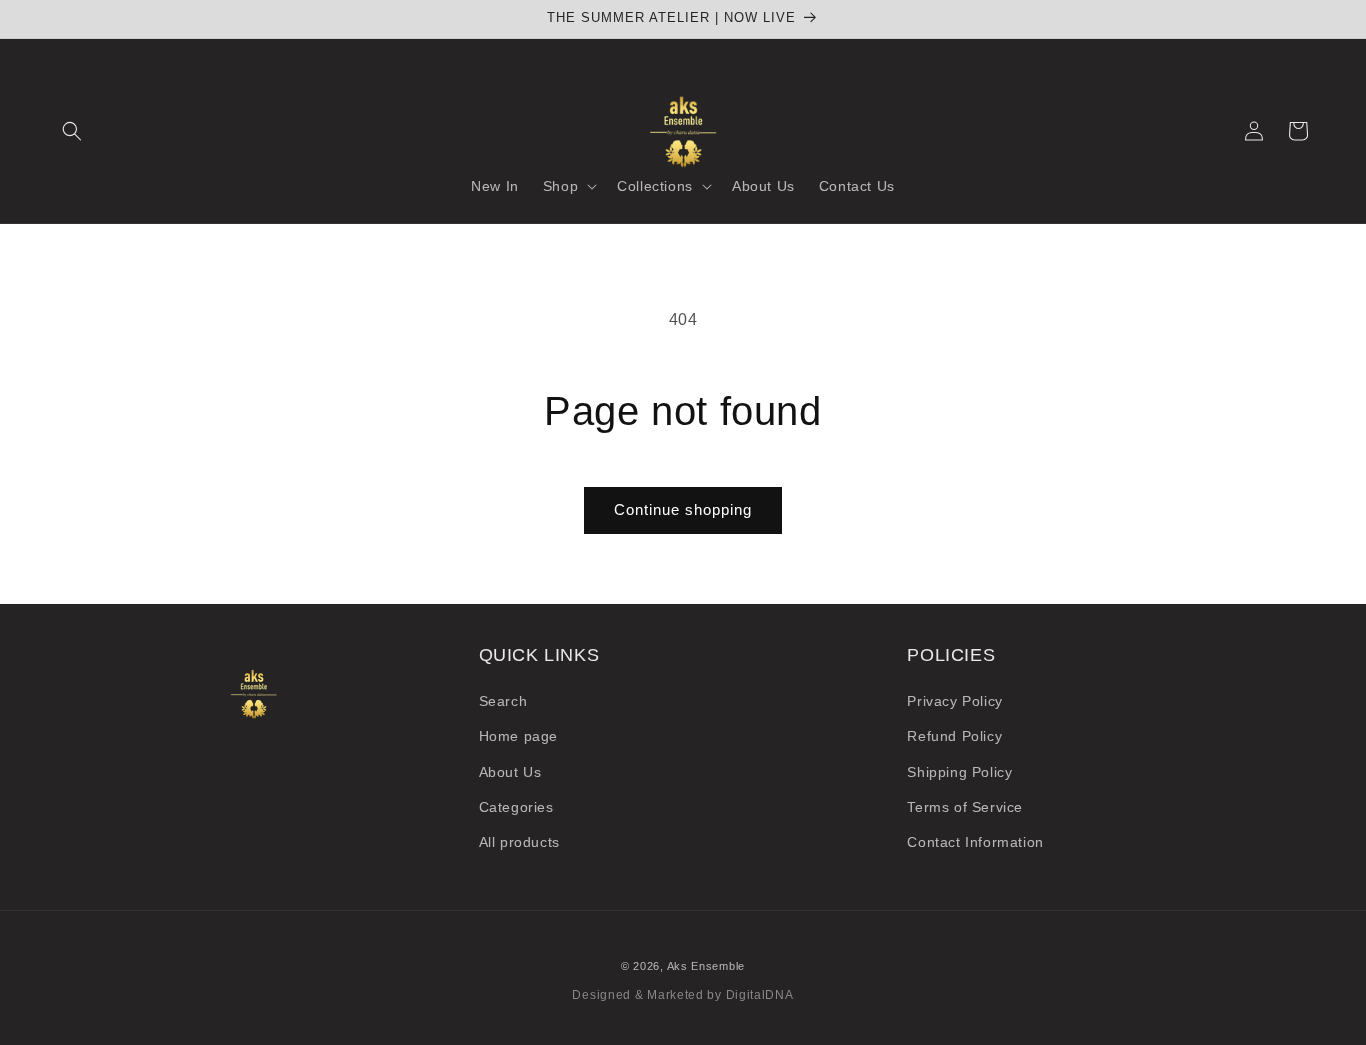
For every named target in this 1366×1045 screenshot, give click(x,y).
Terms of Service (965, 807)
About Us (510, 772)
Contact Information (975, 842)
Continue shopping (683, 509)
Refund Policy (954, 736)
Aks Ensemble (706, 966)
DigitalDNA (760, 995)
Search (503, 701)
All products (519, 842)
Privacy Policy (954, 701)
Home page (518, 736)
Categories (516, 807)
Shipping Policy (959, 772)
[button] (72, 131)
